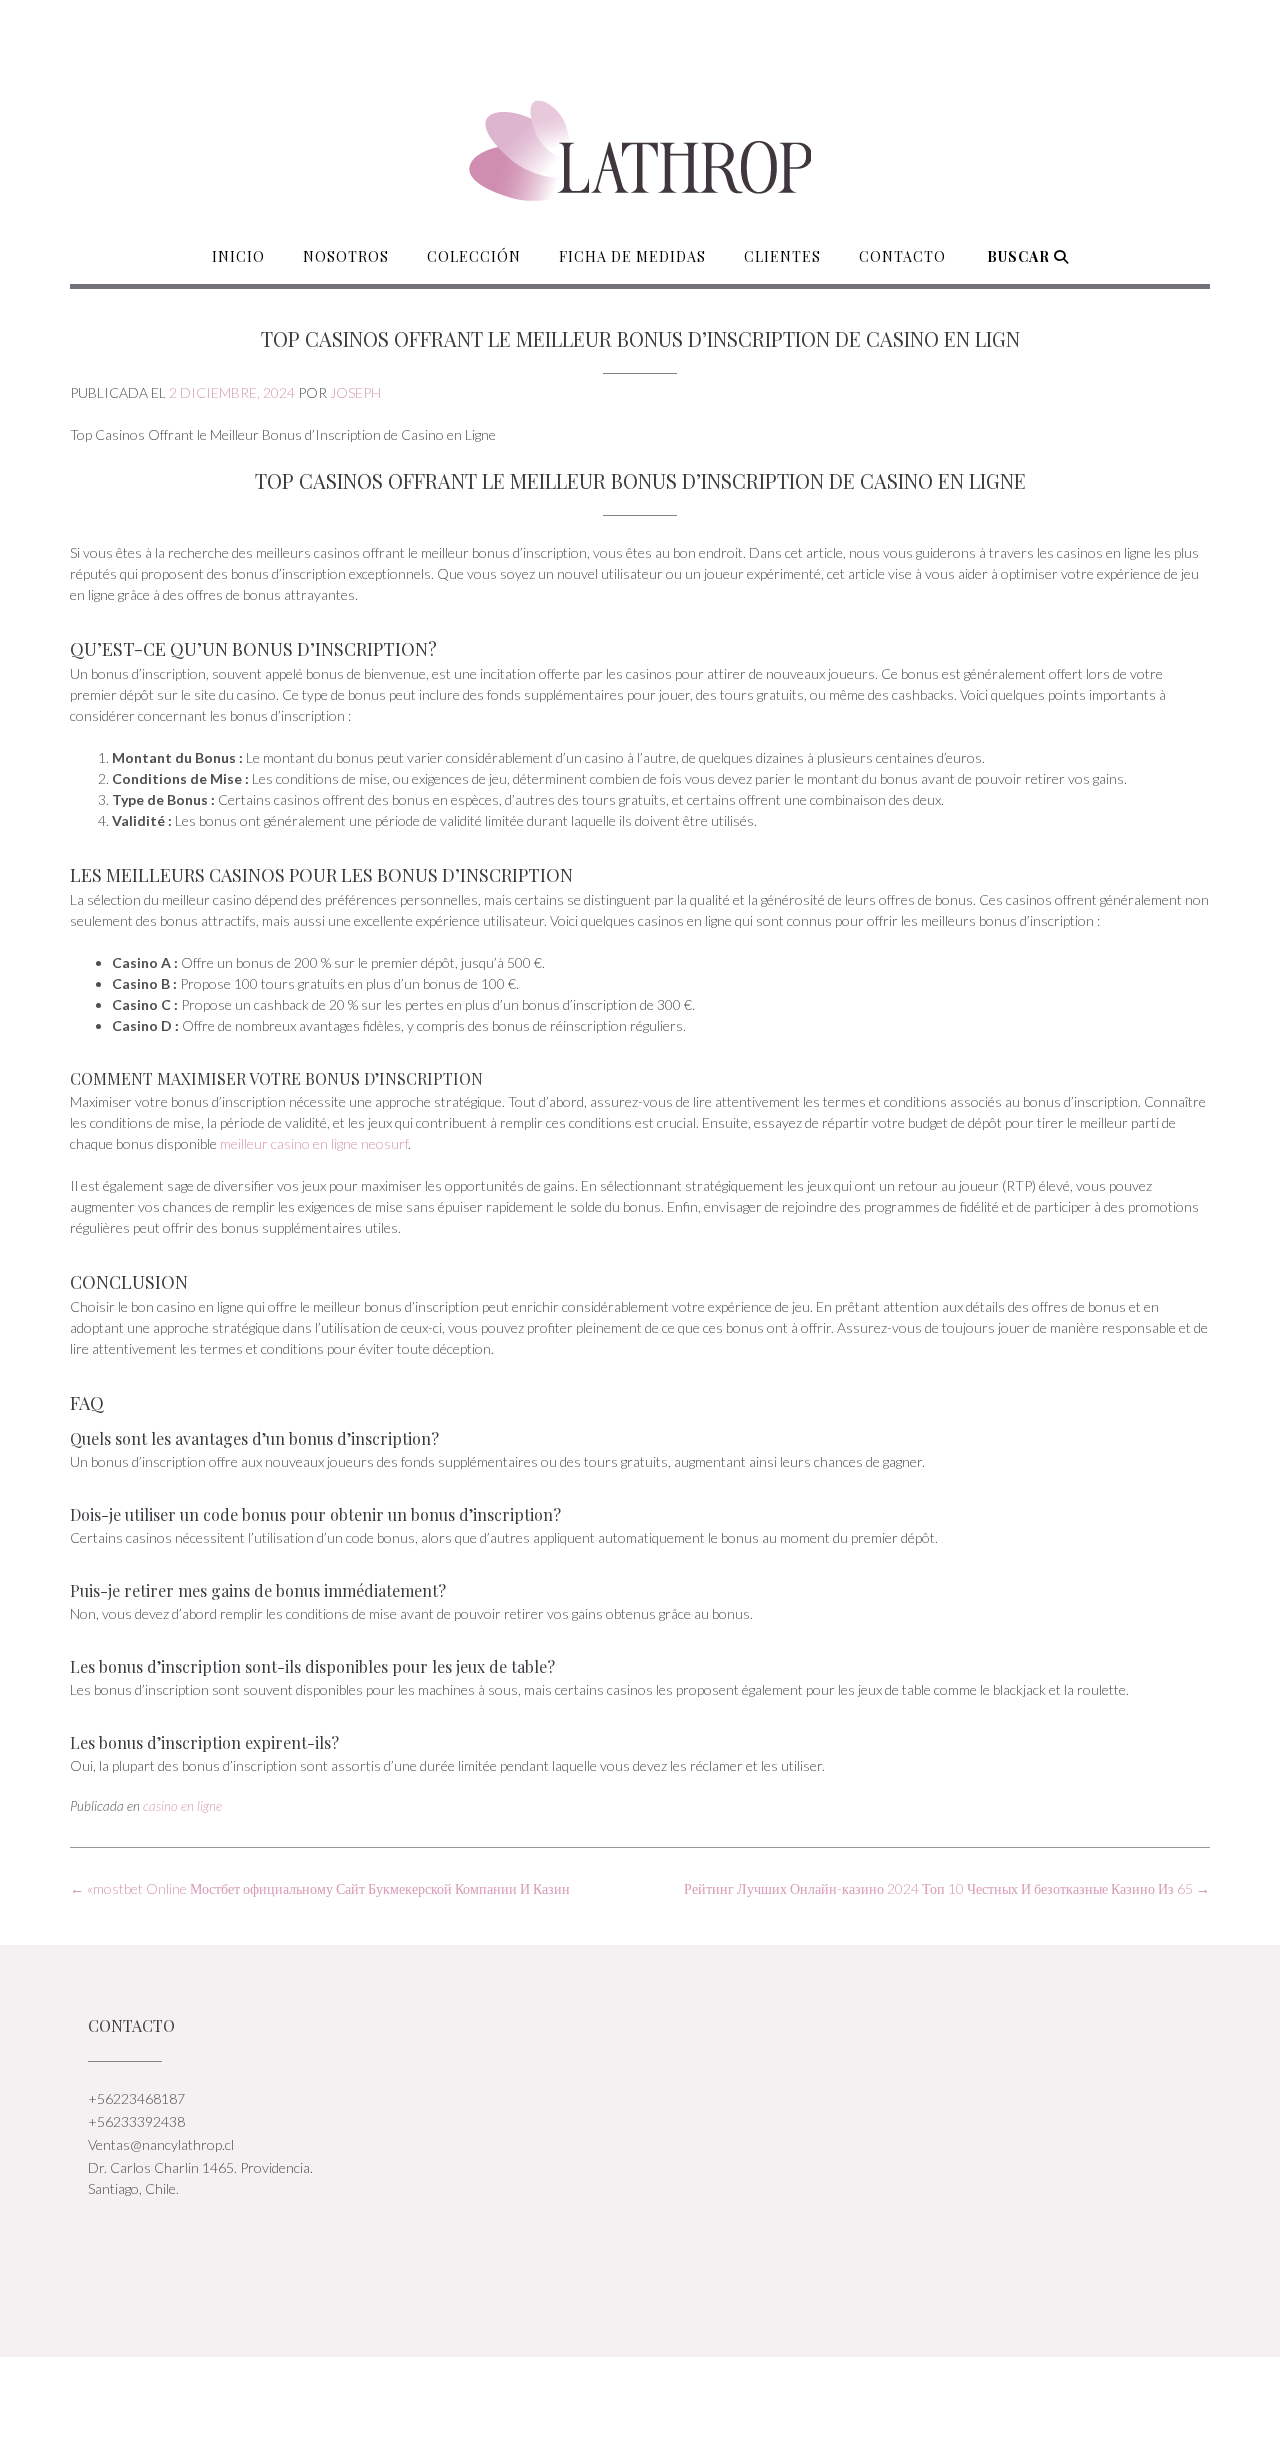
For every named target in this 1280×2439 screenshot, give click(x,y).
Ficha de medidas (632, 256)
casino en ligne (182, 1806)
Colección (474, 256)
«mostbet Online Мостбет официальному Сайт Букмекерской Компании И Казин (320, 1888)
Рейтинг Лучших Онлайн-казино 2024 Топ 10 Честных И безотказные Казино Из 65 (947, 1888)
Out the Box (663, 2397)
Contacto (902, 256)
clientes (782, 256)
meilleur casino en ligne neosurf (314, 1143)
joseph (355, 392)
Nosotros (346, 256)
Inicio (238, 256)
